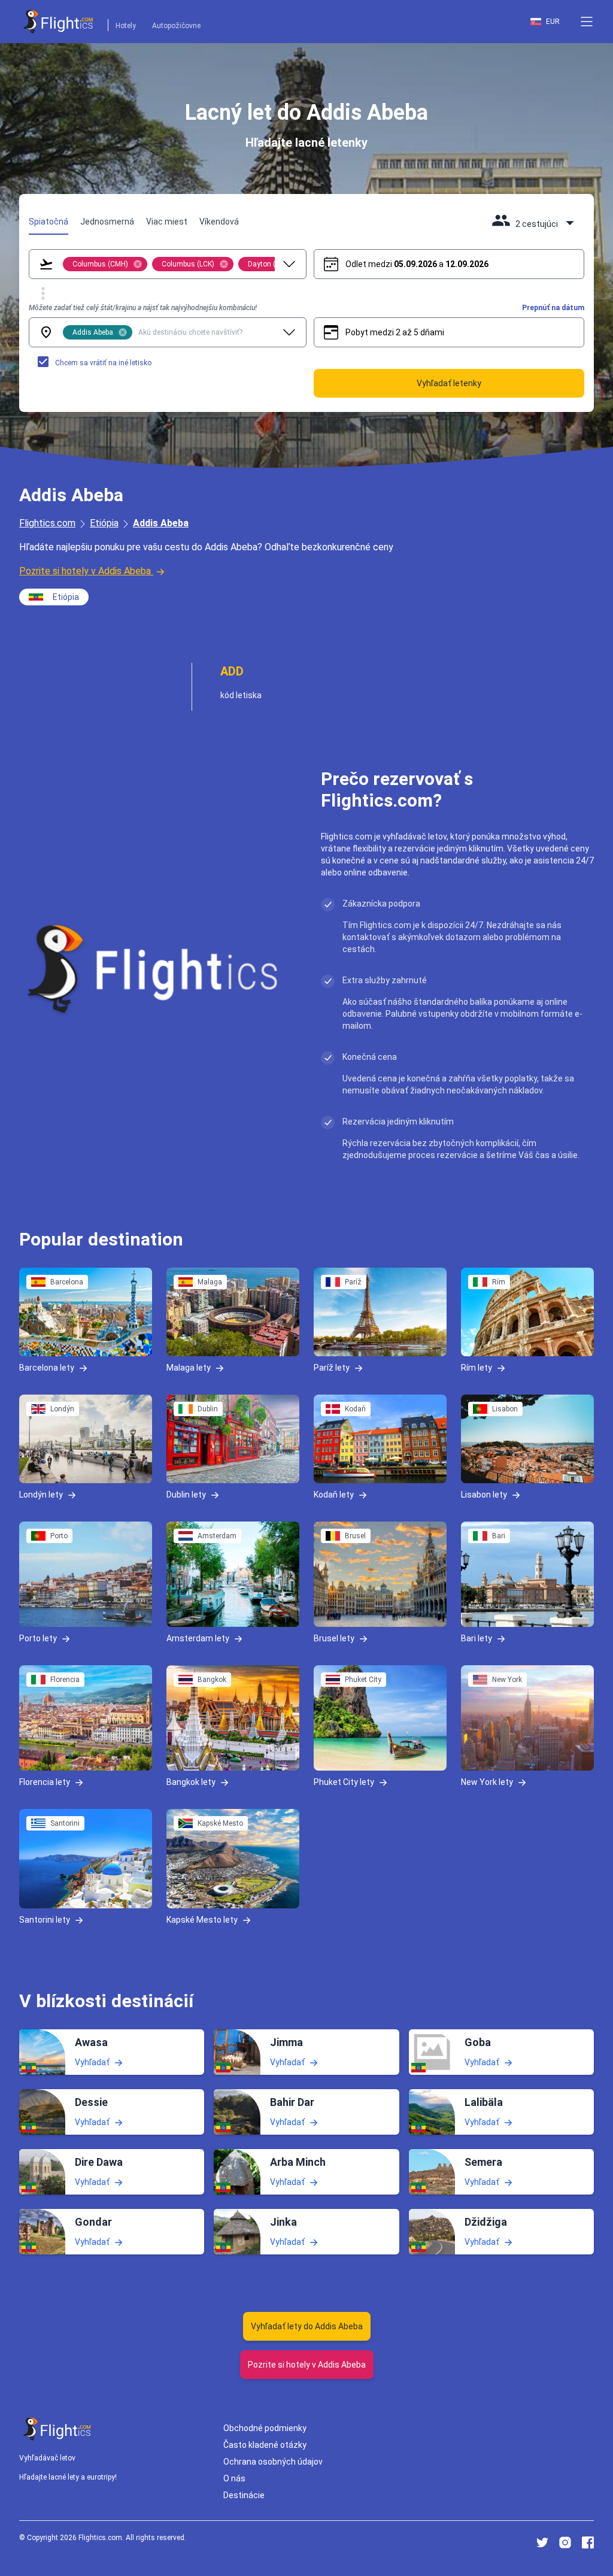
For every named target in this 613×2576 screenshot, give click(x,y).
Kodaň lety (334, 1495)
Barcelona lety (47, 1368)
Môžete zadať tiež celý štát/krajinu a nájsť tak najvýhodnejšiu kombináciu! (143, 308)
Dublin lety (186, 1495)
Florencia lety (45, 1782)
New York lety (487, 1782)
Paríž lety (332, 1368)
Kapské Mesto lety (202, 1920)
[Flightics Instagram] (565, 2542)
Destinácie (244, 2495)
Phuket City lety (344, 1782)
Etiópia (104, 523)
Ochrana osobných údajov (273, 2462)
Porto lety (38, 1638)
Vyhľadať (92, 2062)
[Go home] (57, 2429)
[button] (587, 22)
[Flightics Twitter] (542, 2542)
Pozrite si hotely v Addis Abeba (85, 571)
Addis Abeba (161, 523)
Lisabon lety (484, 1495)
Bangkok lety (191, 1782)
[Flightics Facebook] (588, 2542)
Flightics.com (47, 523)
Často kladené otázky (265, 2445)
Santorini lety (45, 1920)
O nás (234, 2478)
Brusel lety (334, 1638)
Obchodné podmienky (265, 2428)
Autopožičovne (176, 26)
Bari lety (477, 1638)
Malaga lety (189, 1368)
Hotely (126, 26)
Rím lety (477, 1368)
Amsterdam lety (198, 1638)
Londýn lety (41, 1495)
